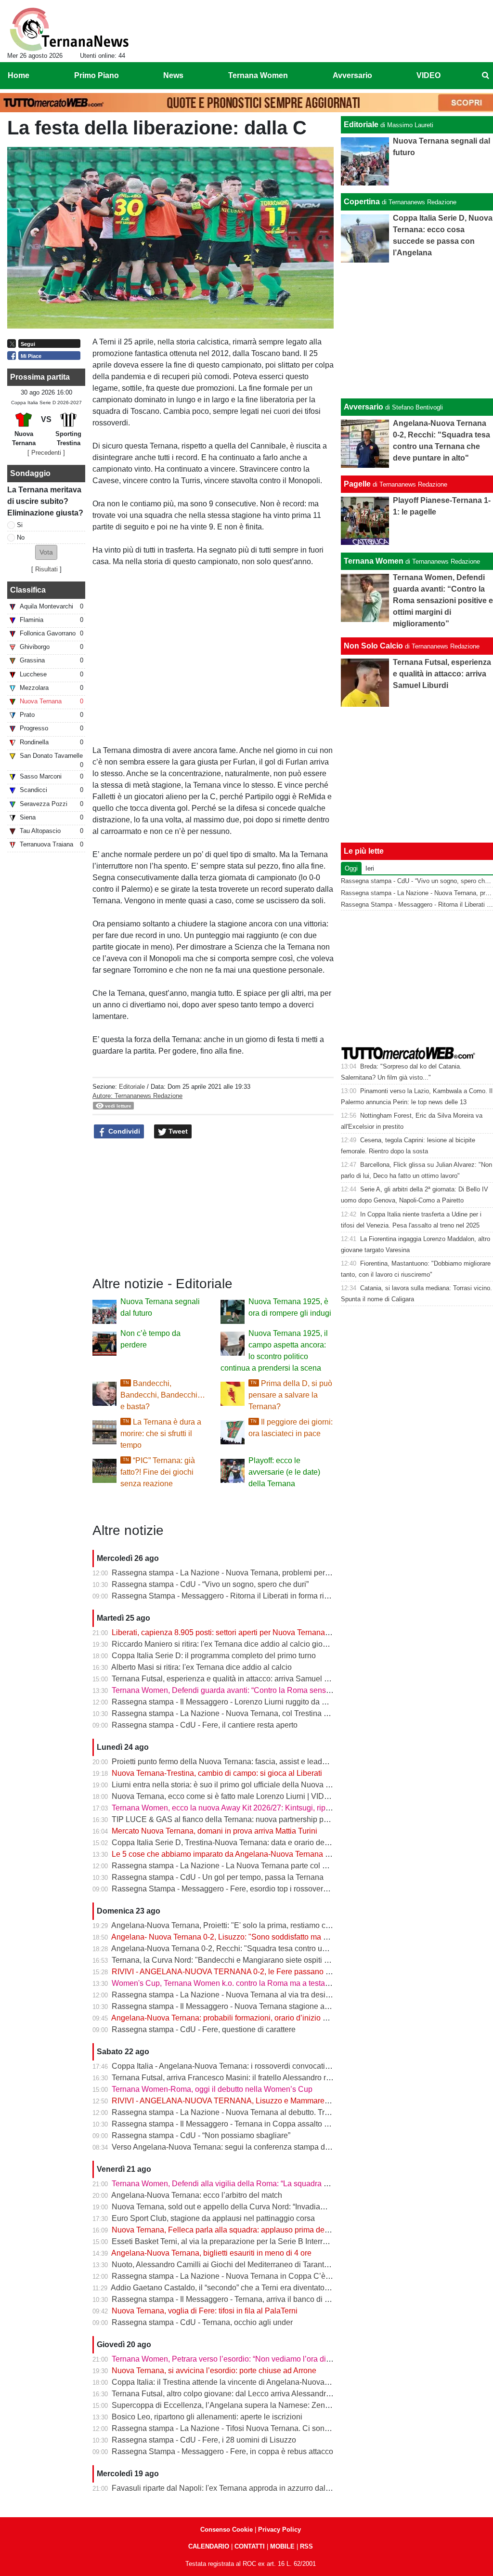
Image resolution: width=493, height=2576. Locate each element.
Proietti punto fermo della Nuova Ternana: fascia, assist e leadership (227, 1762)
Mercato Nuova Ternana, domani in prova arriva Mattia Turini (214, 1831)
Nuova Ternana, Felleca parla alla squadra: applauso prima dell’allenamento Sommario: (262, 2230)
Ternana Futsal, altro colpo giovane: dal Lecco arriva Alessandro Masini (233, 2394)
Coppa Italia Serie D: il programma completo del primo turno (214, 1656)
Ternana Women (374, 561)
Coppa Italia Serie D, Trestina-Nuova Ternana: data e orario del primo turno (239, 1843)
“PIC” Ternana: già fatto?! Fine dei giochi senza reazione (158, 1472)
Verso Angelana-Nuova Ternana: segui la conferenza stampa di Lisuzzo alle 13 (246, 2147)
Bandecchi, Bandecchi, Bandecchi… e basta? (163, 1395)
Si (20, 525)
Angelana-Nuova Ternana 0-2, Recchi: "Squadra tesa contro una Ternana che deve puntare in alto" (279, 1949)
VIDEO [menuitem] (428, 75)
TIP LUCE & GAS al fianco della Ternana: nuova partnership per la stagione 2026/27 (256, 1819)
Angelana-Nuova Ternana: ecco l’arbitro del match (197, 2195)
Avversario (363, 407)
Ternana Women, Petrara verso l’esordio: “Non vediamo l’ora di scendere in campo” (253, 2359)
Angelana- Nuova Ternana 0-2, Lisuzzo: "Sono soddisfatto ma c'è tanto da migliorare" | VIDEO (271, 1937)
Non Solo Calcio (373, 646)
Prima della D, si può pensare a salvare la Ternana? (290, 1395)
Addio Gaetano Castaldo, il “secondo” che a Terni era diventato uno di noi (235, 2288)
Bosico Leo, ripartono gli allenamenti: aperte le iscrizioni (207, 2417)
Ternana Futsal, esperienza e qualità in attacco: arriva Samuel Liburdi (230, 1679)
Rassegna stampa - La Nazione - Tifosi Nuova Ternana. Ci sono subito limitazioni (250, 2428)
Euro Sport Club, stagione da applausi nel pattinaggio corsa (213, 2218)
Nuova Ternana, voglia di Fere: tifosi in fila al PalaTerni (205, 2311)
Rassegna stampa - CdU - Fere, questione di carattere (204, 2029)
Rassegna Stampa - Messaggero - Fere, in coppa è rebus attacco (222, 2451)
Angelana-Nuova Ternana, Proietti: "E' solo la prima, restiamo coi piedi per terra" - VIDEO (263, 1925)
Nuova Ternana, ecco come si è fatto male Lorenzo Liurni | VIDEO (223, 1796)
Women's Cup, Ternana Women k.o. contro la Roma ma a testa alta (226, 1983)
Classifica (28, 590)
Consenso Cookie (227, 2530)
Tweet (177, 1131)
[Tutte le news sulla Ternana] (69, 29)
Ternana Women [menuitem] (258, 75)
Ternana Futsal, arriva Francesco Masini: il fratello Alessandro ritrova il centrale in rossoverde (270, 2078)
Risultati (46, 569)
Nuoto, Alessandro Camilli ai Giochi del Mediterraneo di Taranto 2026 (230, 2265)
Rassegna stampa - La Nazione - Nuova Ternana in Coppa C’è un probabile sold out (255, 2276)
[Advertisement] (417, 330)
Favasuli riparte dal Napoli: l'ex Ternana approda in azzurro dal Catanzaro (237, 2488)
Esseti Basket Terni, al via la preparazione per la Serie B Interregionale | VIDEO (247, 2241)
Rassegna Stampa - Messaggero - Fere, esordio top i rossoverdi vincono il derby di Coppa (265, 1889)
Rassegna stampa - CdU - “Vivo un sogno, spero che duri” (210, 1584)
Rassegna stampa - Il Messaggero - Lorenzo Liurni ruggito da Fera (225, 1702)
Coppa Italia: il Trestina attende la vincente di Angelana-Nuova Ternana (233, 2382)
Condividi (123, 1131)
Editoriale (132, 1087)
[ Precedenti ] (46, 453)
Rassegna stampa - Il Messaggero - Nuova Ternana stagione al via (225, 2006)
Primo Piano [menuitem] (97, 75)
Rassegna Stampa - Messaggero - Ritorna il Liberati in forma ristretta (228, 1596)
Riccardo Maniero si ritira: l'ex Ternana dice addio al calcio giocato (224, 1644)
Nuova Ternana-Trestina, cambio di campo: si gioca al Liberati (217, 1773)
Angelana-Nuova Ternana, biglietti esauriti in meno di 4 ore (211, 2253)
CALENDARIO (209, 2546)
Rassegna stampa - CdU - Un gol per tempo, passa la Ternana (218, 1877)
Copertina (362, 202)
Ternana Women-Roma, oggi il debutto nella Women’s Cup (212, 2089)
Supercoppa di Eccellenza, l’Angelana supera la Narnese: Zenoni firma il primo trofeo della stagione (282, 2405)
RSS (306, 2546)
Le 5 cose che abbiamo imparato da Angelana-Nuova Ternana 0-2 (224, 1854)
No (21, 537)
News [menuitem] (173, 75)
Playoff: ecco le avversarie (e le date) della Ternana (284, 1472)
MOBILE (282, 2546)
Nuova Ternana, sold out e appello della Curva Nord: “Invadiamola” (226, 2207)
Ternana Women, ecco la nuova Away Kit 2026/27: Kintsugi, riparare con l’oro (243, 1808)
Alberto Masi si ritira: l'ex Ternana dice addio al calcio (201, 1667)
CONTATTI (250, 2546)
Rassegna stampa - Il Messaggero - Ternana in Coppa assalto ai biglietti (234, 2124)
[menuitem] (485, 76)
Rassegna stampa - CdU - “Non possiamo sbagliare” (201, 2135)
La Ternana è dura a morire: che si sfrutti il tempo (161, 1433)
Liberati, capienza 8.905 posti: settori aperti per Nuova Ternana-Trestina (233, 1632)
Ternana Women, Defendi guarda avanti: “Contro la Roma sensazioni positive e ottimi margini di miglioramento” (301, 1690)
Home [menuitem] (19, 75)
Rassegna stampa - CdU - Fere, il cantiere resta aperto (205, 1725)
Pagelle (357, 484)
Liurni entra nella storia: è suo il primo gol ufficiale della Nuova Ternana (233, 1785)
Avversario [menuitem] (352, 75)
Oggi (351, 868)
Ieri (370, 868)
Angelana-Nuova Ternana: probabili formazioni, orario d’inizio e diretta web (239, 2018)
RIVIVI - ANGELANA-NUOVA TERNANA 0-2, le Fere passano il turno (230, 1972)
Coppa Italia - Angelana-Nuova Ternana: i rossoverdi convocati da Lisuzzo (238, 2066)
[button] (46, 552)
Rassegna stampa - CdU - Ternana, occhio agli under (202, 2322)
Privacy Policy (279, 2530)
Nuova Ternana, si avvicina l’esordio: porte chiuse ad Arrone (214, 2371)
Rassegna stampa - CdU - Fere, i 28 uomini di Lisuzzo (204, 2440)
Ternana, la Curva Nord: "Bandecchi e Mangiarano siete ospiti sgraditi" (232, 1960)
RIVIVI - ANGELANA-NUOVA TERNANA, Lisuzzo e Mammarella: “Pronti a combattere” (260, 2101)
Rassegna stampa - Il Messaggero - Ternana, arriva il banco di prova (228, 2299)
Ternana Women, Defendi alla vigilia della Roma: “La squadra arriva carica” (240, 2184)
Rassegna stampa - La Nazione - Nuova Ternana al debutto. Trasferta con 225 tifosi (253, 2112)
